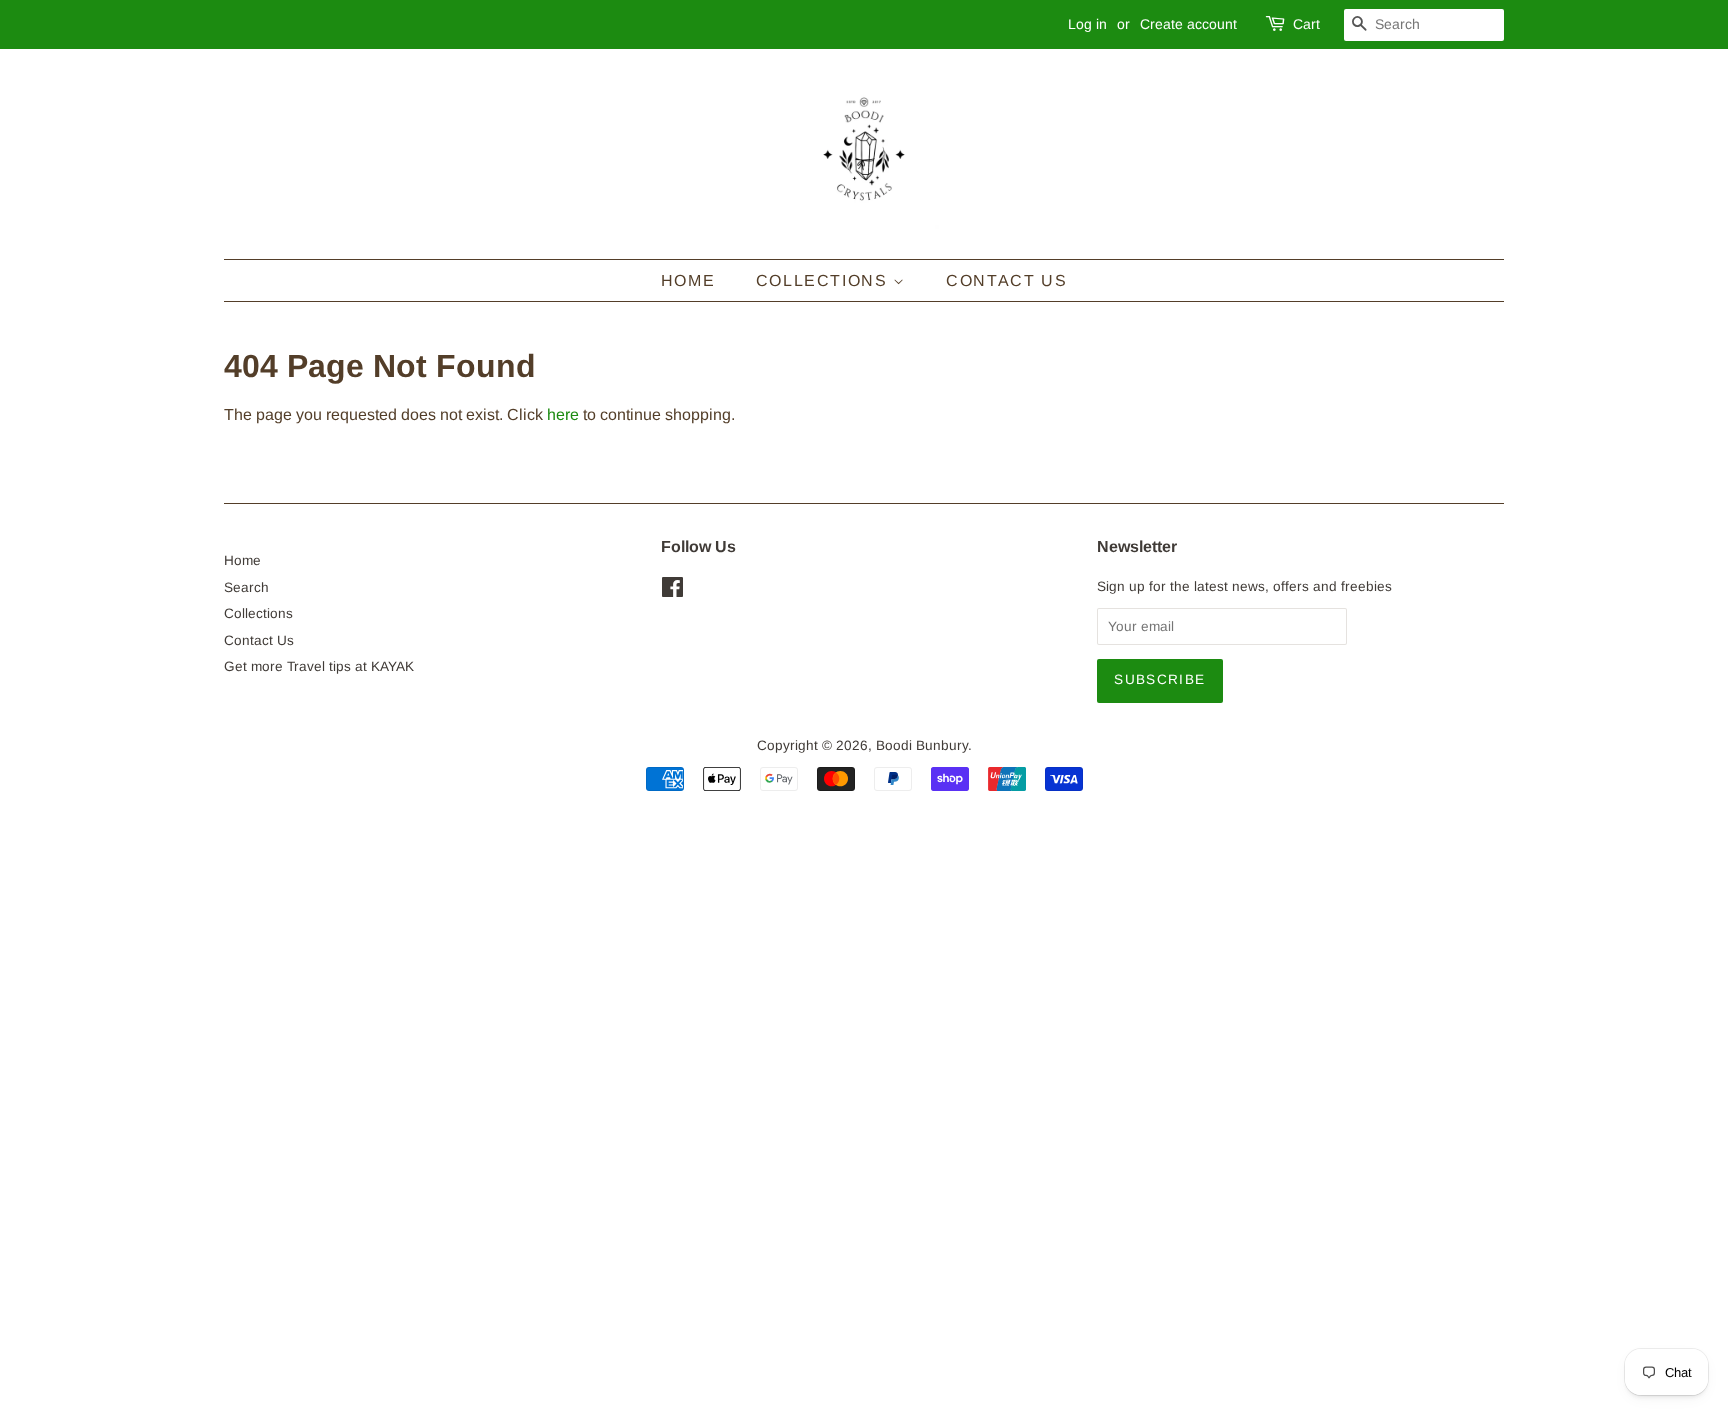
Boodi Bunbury (922, 745)
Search (246, 587)
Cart (1306, 24)
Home (688, 280)
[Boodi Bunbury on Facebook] (672, 591)
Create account (1188, 24)
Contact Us (1006, 280)
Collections (824, 280)
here (563, 414)
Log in (1087, 24)
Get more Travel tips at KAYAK (319, 666)
